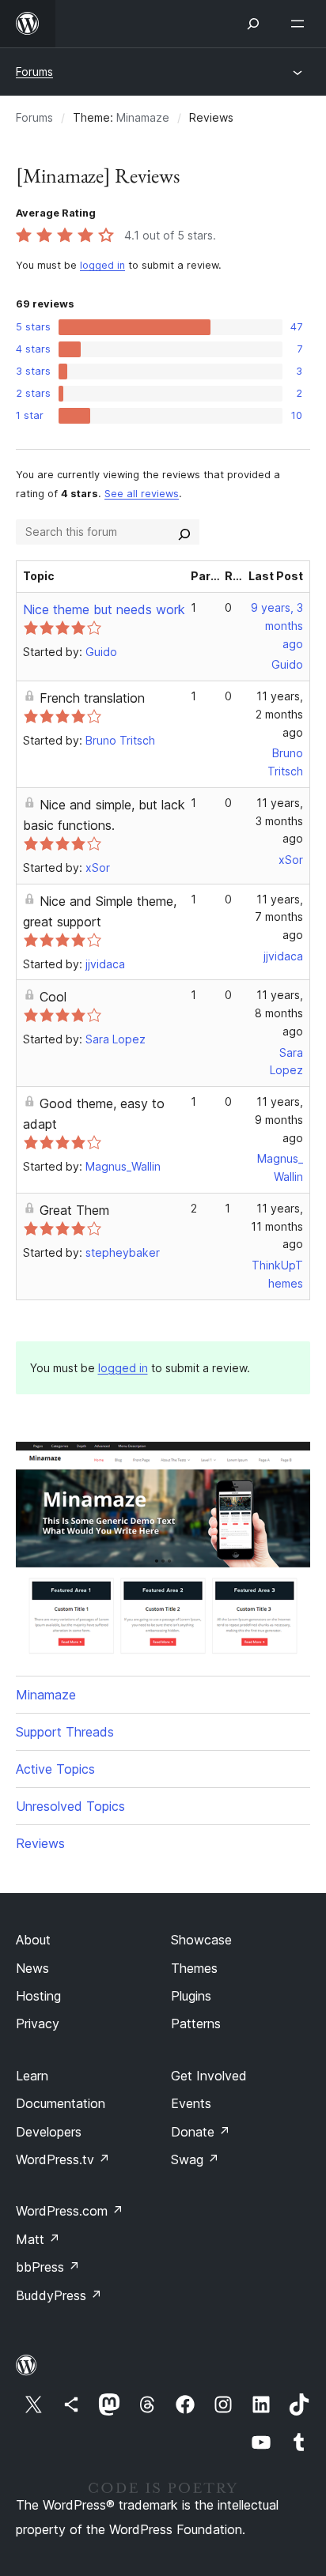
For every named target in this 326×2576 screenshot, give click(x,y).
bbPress (48, 2267)
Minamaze (143, 117)
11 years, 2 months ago (279, 714)
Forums (34, 72)
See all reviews (142, 494)
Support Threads (65, 1732)
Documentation (61, 2103)
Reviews (40, 1843)
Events (191, 2103)
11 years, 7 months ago (279, 917)
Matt (38, 2239)
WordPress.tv (63, 2159)
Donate (201, 2132)
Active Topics (55, 1769)
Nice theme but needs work (104, 609)
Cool (53, 997)
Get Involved (209, 2076)
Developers (49, 2132)
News (32, 1968)
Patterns (196, 2023)
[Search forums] (184, 532)
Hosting (38, 1996)
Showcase (201, 1940)
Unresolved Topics (70, 1806)
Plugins (191, 1996)
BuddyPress (59, 2295)
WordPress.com (70, 2211)
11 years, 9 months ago (279, 1120)
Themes (194, 1968)
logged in (102, 265)
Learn (32, 2076)
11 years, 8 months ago (279, 1013)
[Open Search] (253, 24)
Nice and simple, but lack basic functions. (104, 815)
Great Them (74, 1210)
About (33, 1940)
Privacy (38, 2023)
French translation (92, 698)
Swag (195, 2159)
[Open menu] (301, 24)
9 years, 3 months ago (277, 626)
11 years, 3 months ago (279, 821)
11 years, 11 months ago (277, 1226)
